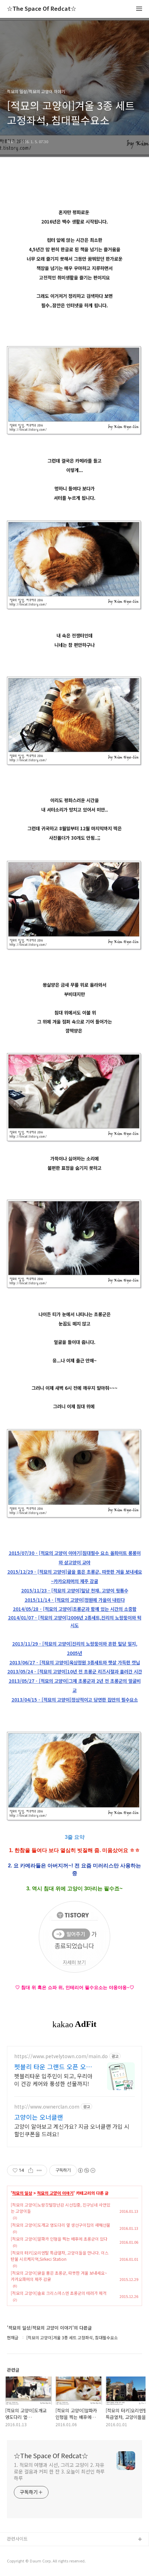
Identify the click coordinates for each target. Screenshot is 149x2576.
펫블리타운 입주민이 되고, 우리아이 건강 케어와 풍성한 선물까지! (53, 2080)
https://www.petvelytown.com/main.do (61, 2056)
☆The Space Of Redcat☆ (42, 9)
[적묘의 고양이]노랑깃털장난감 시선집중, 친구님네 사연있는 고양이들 (60, 2208)
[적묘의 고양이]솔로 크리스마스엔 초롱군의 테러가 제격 (59, 2293)
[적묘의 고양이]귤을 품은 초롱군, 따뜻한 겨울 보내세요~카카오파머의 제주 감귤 (59, 2276)
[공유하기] (31, 2170)
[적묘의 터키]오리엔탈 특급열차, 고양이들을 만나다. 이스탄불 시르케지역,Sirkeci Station (60, 2256)
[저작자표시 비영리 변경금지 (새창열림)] (86, 2170)
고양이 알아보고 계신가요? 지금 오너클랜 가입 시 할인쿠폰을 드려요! (72, 2130)
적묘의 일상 (22, 2193)
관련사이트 (17, 2539)
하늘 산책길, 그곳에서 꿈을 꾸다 (38, 2551)
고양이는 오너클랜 (39, 2117)
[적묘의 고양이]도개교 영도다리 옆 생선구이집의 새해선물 (60, 2225)
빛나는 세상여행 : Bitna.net (34, 2562)
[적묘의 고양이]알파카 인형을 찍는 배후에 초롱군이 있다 (59, 2239)
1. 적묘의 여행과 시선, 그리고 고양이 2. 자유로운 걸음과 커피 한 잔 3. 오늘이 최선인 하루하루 (59, 2471)
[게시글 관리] (39, 2170)
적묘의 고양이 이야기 (55, 2193)
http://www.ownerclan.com (47, 2107)
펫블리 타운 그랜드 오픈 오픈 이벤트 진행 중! (53, 2066)
